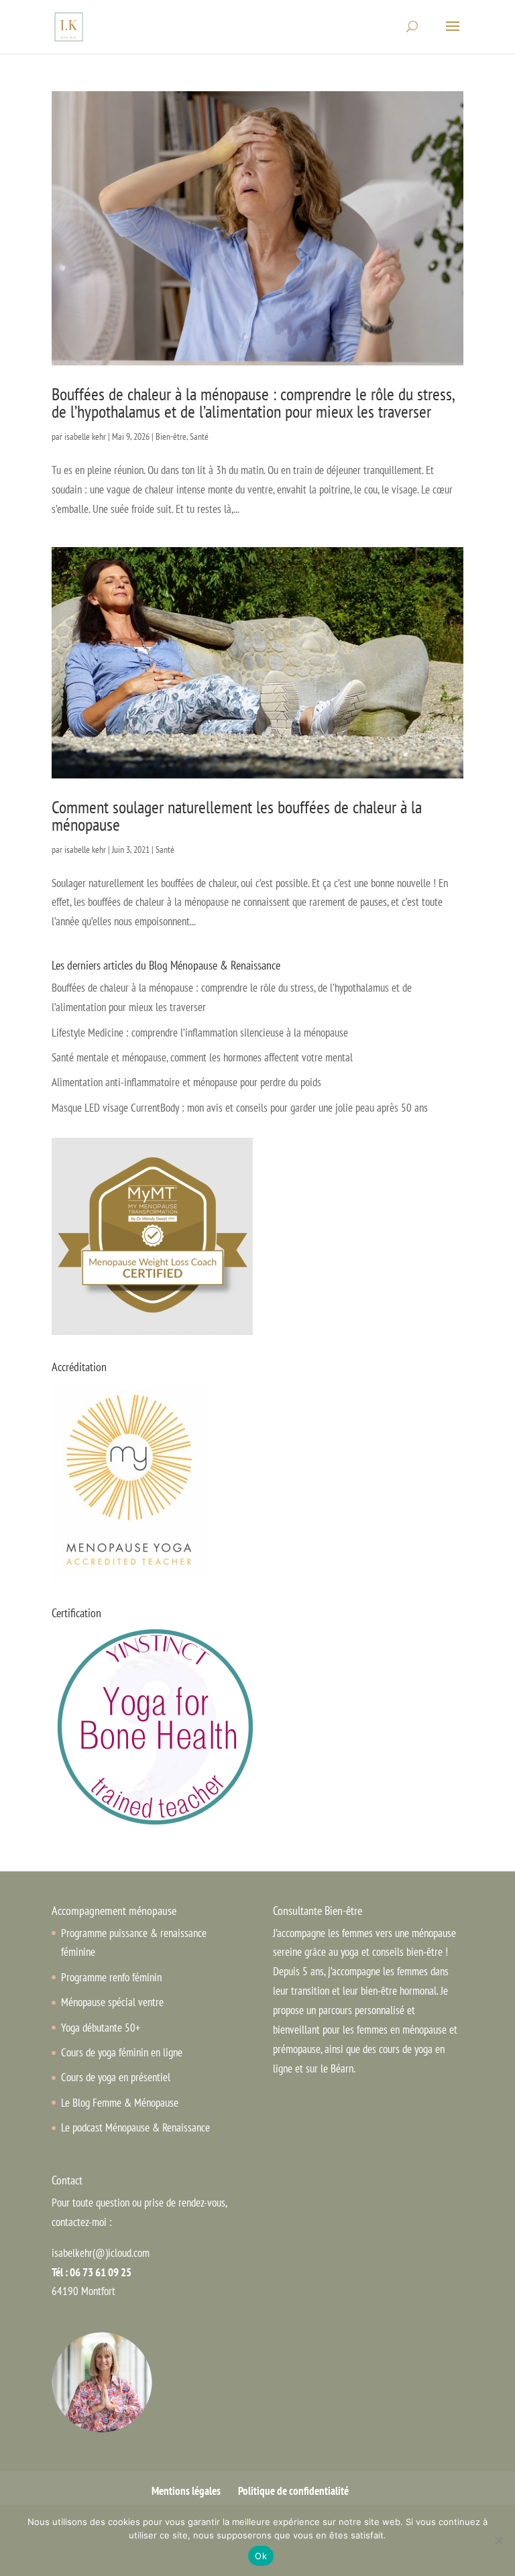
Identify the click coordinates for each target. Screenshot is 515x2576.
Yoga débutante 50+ (101, 2028)
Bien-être (171, 436)
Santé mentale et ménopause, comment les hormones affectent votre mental (202, 1057)
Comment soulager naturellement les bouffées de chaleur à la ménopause (237, 816)
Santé (199, 436)
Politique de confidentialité (293, 2491)
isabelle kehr (85, 436)
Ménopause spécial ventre (112, 2002)
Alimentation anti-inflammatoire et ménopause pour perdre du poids (186, 1082)
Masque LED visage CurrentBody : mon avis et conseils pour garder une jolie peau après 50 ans (240, 1108)
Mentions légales (186, 2491)
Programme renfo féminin (111, 1977)
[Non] (498, 2540)
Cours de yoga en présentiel (116, 2077)
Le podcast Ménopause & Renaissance (135, 2127)
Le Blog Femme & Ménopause (120, 2103)
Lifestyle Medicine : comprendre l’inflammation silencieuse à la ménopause (200, 1033)
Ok (261, 2556)
